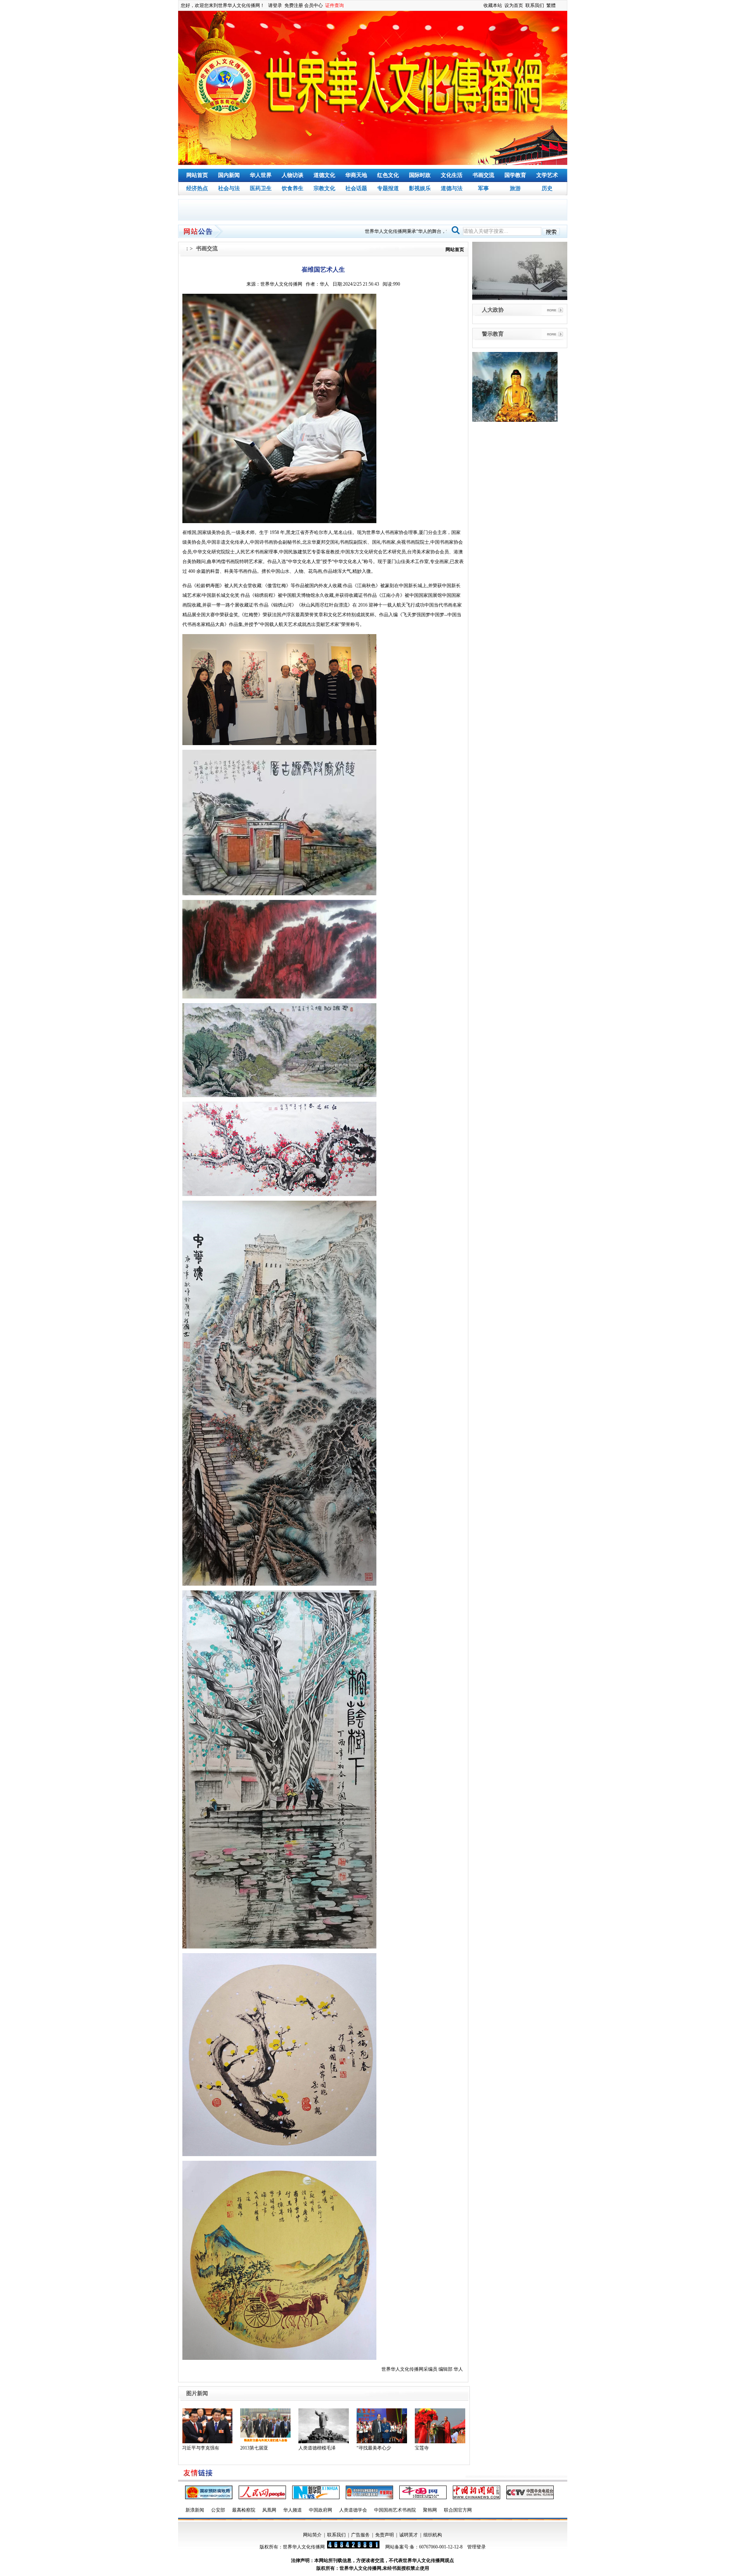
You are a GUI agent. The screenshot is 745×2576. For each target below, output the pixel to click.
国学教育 (515, 175)
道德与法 (452, 188)
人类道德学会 (353, 2510)
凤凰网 (269, 2510)
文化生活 (452, 175)
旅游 (515, 188)
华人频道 (293, 2510)
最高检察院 (244, 2510)
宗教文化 (324, 188)
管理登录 (476, 2547)
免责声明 (385, 2535)
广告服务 (360, 2535)
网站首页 (197, 175)
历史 (547, 188)
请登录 (275, 5)
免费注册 (294, 5)
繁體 (551, 5)
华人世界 (261, 175)
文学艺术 (547, 175)
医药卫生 (261, 188)
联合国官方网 (458, 2510)
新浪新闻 (195, 2510)
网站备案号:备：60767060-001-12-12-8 (424, 2547)
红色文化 (388, 175)
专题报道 (388, 188)
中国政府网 (321, 2510)
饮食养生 (293, 188)
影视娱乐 (420, 188)
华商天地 (356, 175)
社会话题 (356, 188)
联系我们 (535, 5)
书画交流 (483, 175)
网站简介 (312, 2535)
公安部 (218, 2510)
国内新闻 (229, 175)
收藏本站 (493, 5)
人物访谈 (293, 175)
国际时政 (420, 175)
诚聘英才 (409, 2535)
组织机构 (433, 2535)
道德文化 (324, 175)
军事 (483, 188)
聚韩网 (430, 2510)
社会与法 (229, 188)
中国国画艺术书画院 (395, 2510)
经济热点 (197, 188)
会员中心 (314, 5)
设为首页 (514, 5)
